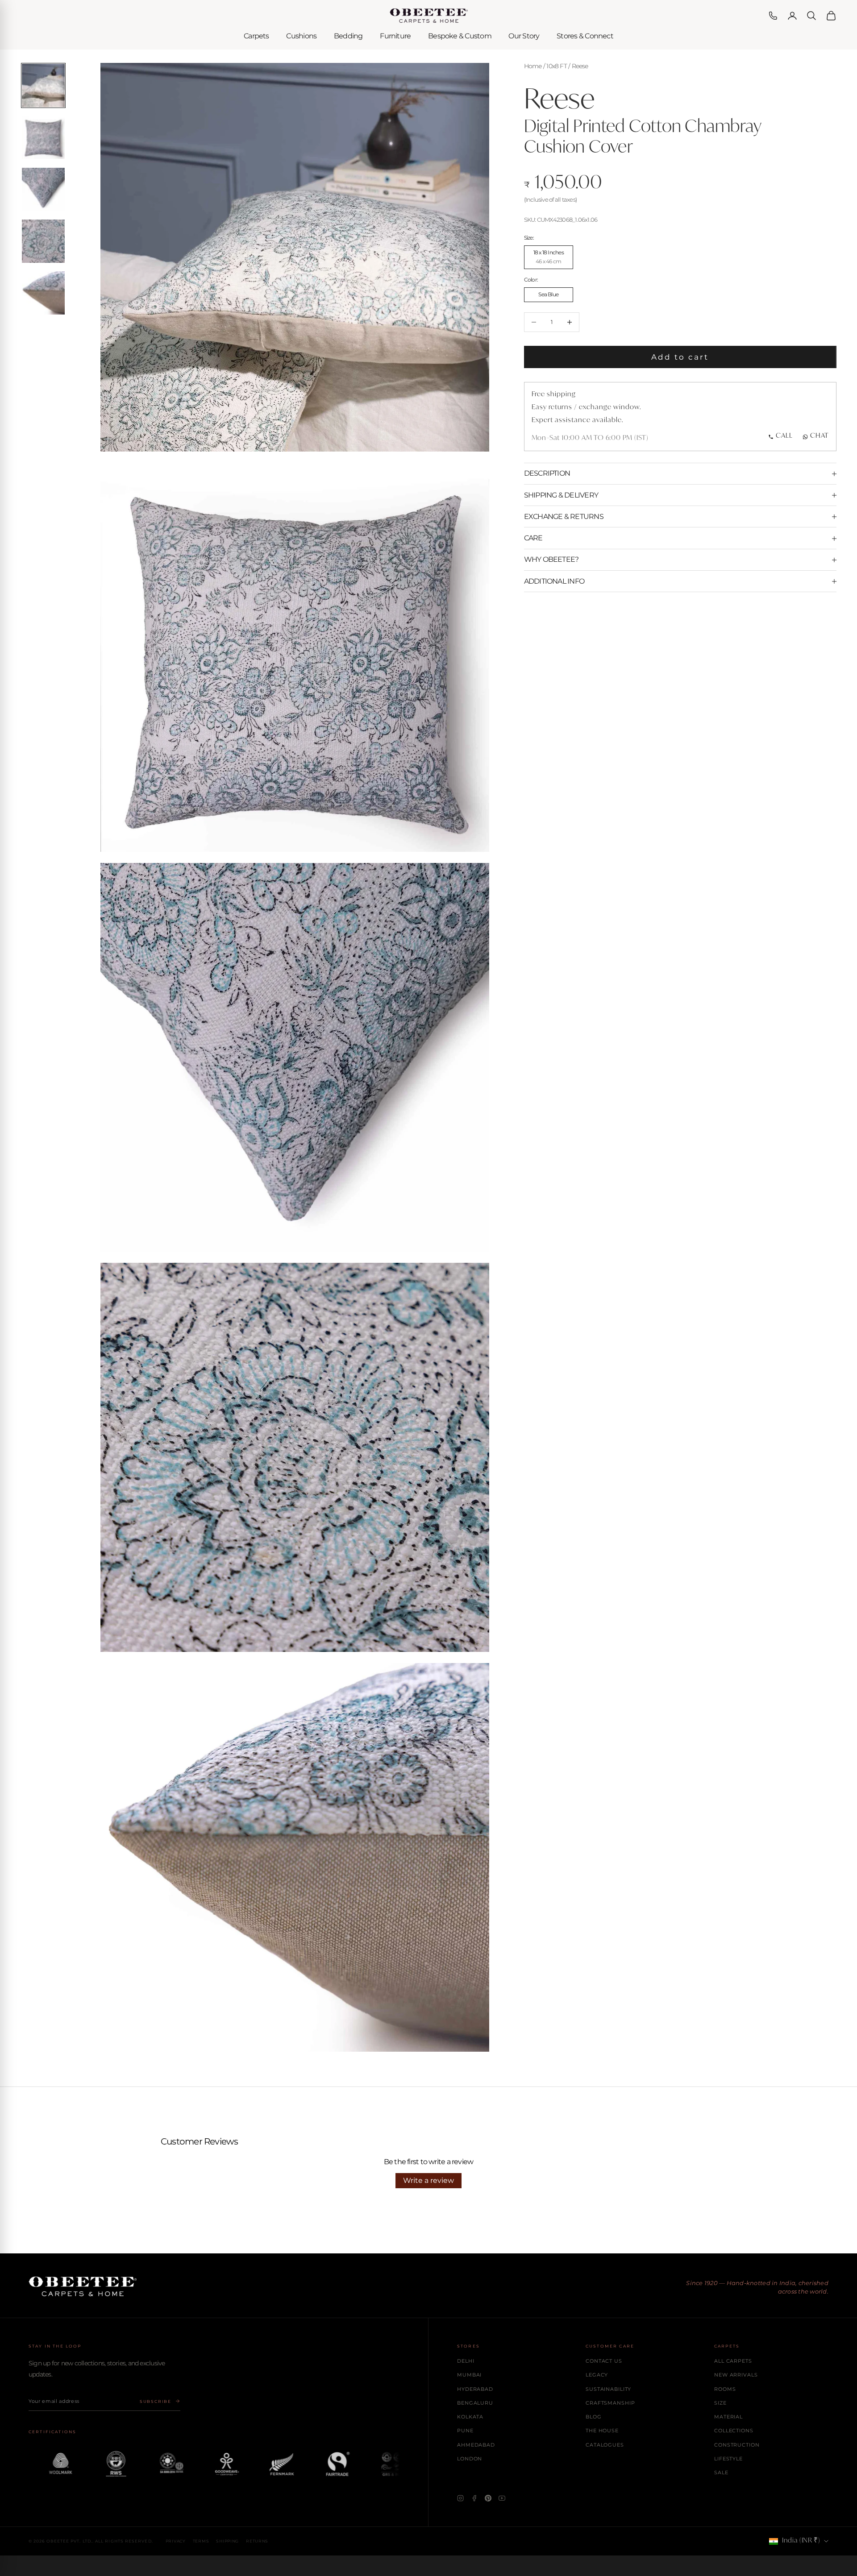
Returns (257, 2541)
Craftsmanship (610, 2403)
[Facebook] (474, 2498)
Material (728, 2417)
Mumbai (469, 2375)
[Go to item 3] (44, 189)
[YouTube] (502, 2498)
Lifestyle (728, 2459)
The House (602, 2431)
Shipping (227, 2541)
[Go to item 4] (44, 241)
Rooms (725, 2389)
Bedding (348, 36)
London (470, 2459)
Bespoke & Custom (460, 36)
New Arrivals (736, 2375)
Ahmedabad (476, 2445)
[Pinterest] (488, 2498)
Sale (721, 2472)
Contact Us (604, 2361)
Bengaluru (475, 2403)
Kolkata (470, 2417)
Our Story (524, 36)
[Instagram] (460, 2498)
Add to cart (680, 357)
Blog (594, 2417)
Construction (737, 2445)
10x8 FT (557, 66)
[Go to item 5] (44, 293)
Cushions (301, 36)
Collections (734, 2431)
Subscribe (156, 2401)
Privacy (176, 2541)
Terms (201, 2541)
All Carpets (733, 2361)
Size (720, 2403)
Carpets (256, 36)
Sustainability (608, 2389)
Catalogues (605, 2445)
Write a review (428, 2180)
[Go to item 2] (44, 137)
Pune (465, 2431)
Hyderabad (475, 2389)
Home (533, 66)
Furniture (395, 36)
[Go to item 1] (44, 85)
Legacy (597, 2375)
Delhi (466, 2361)
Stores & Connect (585, 36)
